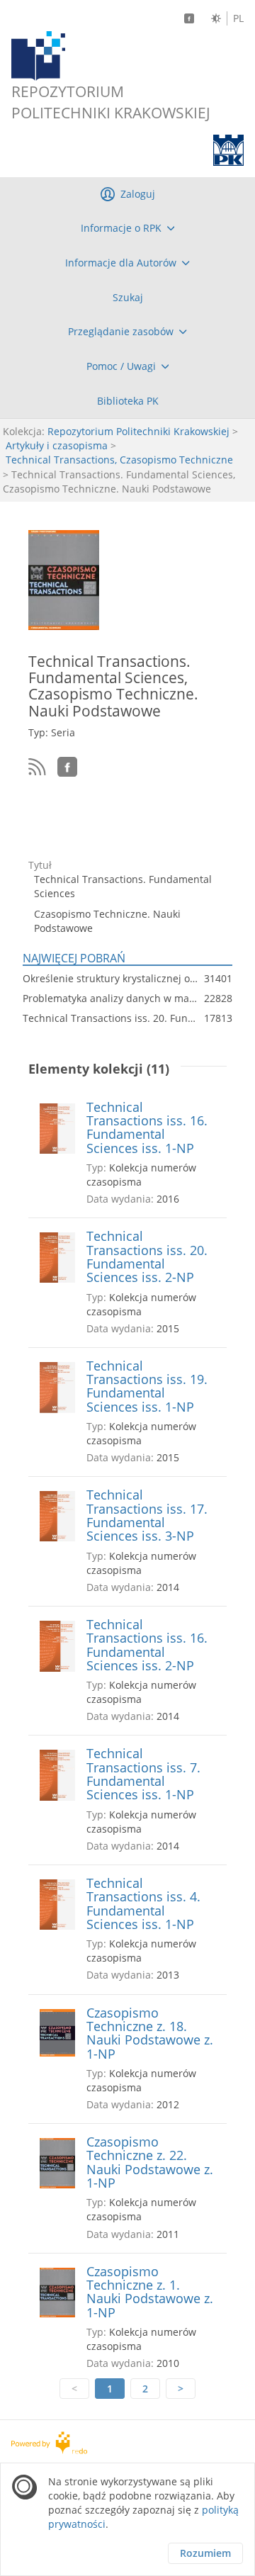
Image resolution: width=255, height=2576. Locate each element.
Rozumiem (205, 2553)
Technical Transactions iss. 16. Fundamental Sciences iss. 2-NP (147, 1645)
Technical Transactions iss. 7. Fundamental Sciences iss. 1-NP (143, 1774)
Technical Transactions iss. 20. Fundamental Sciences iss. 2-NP (147, 1257)
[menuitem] (127, 228)
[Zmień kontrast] (216, 18)
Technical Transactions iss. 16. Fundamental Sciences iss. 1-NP (147, 1128)
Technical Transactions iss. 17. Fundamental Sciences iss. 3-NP (147, 1515)
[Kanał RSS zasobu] (37, 767)
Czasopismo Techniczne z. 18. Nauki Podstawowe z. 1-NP (150, 2034)
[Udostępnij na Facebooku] (67, 767)
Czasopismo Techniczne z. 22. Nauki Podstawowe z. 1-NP (150, 2162)
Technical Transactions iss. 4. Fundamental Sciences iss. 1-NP (143, 1904)
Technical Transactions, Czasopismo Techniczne (119, 460)
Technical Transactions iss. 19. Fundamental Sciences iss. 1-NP (147, 1387)
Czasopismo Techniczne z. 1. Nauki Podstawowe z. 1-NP (150, 2292)
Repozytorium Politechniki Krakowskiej (138, 431)
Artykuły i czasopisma (57, 445)
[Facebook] (189, 18)
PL (238, 18)
